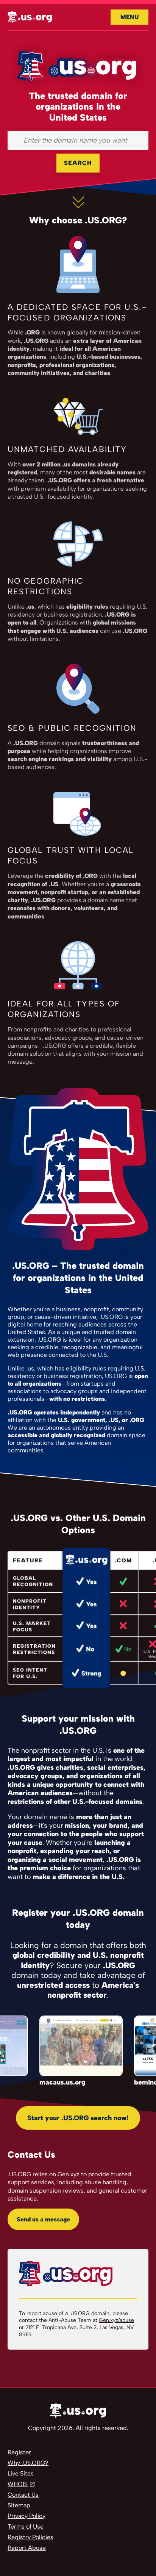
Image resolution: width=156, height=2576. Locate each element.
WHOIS (18, 2484)
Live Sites (21, 2473)
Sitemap (19, 2505)
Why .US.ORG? (28, 2463)
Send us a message (43, 2219)
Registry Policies (30, 2537)
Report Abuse (27, 2548)
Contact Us (23, 2495)
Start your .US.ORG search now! (78, 2118)
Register (19, 2452)
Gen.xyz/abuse (116, 2320)
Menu (129, 17)
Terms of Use (26, 2527)
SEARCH (78, 163)
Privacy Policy (27, 2516)
